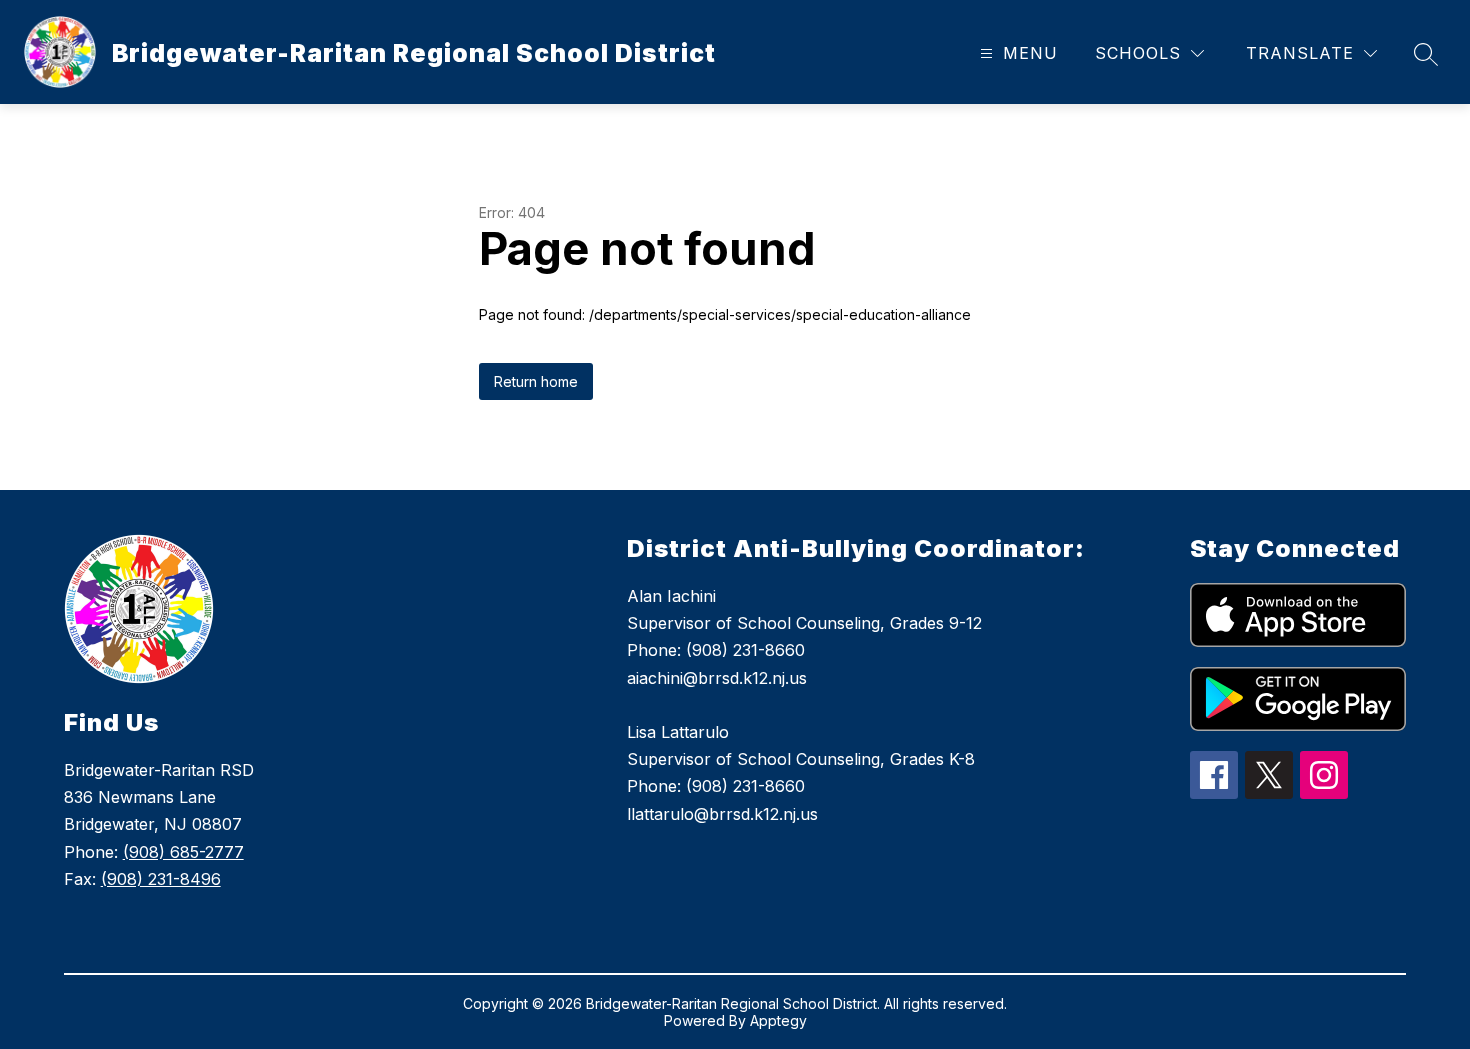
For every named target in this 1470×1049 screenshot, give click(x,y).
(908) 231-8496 (161, 879)
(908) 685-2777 (183, 852)
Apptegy (778, 1020)
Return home (536, 381)
